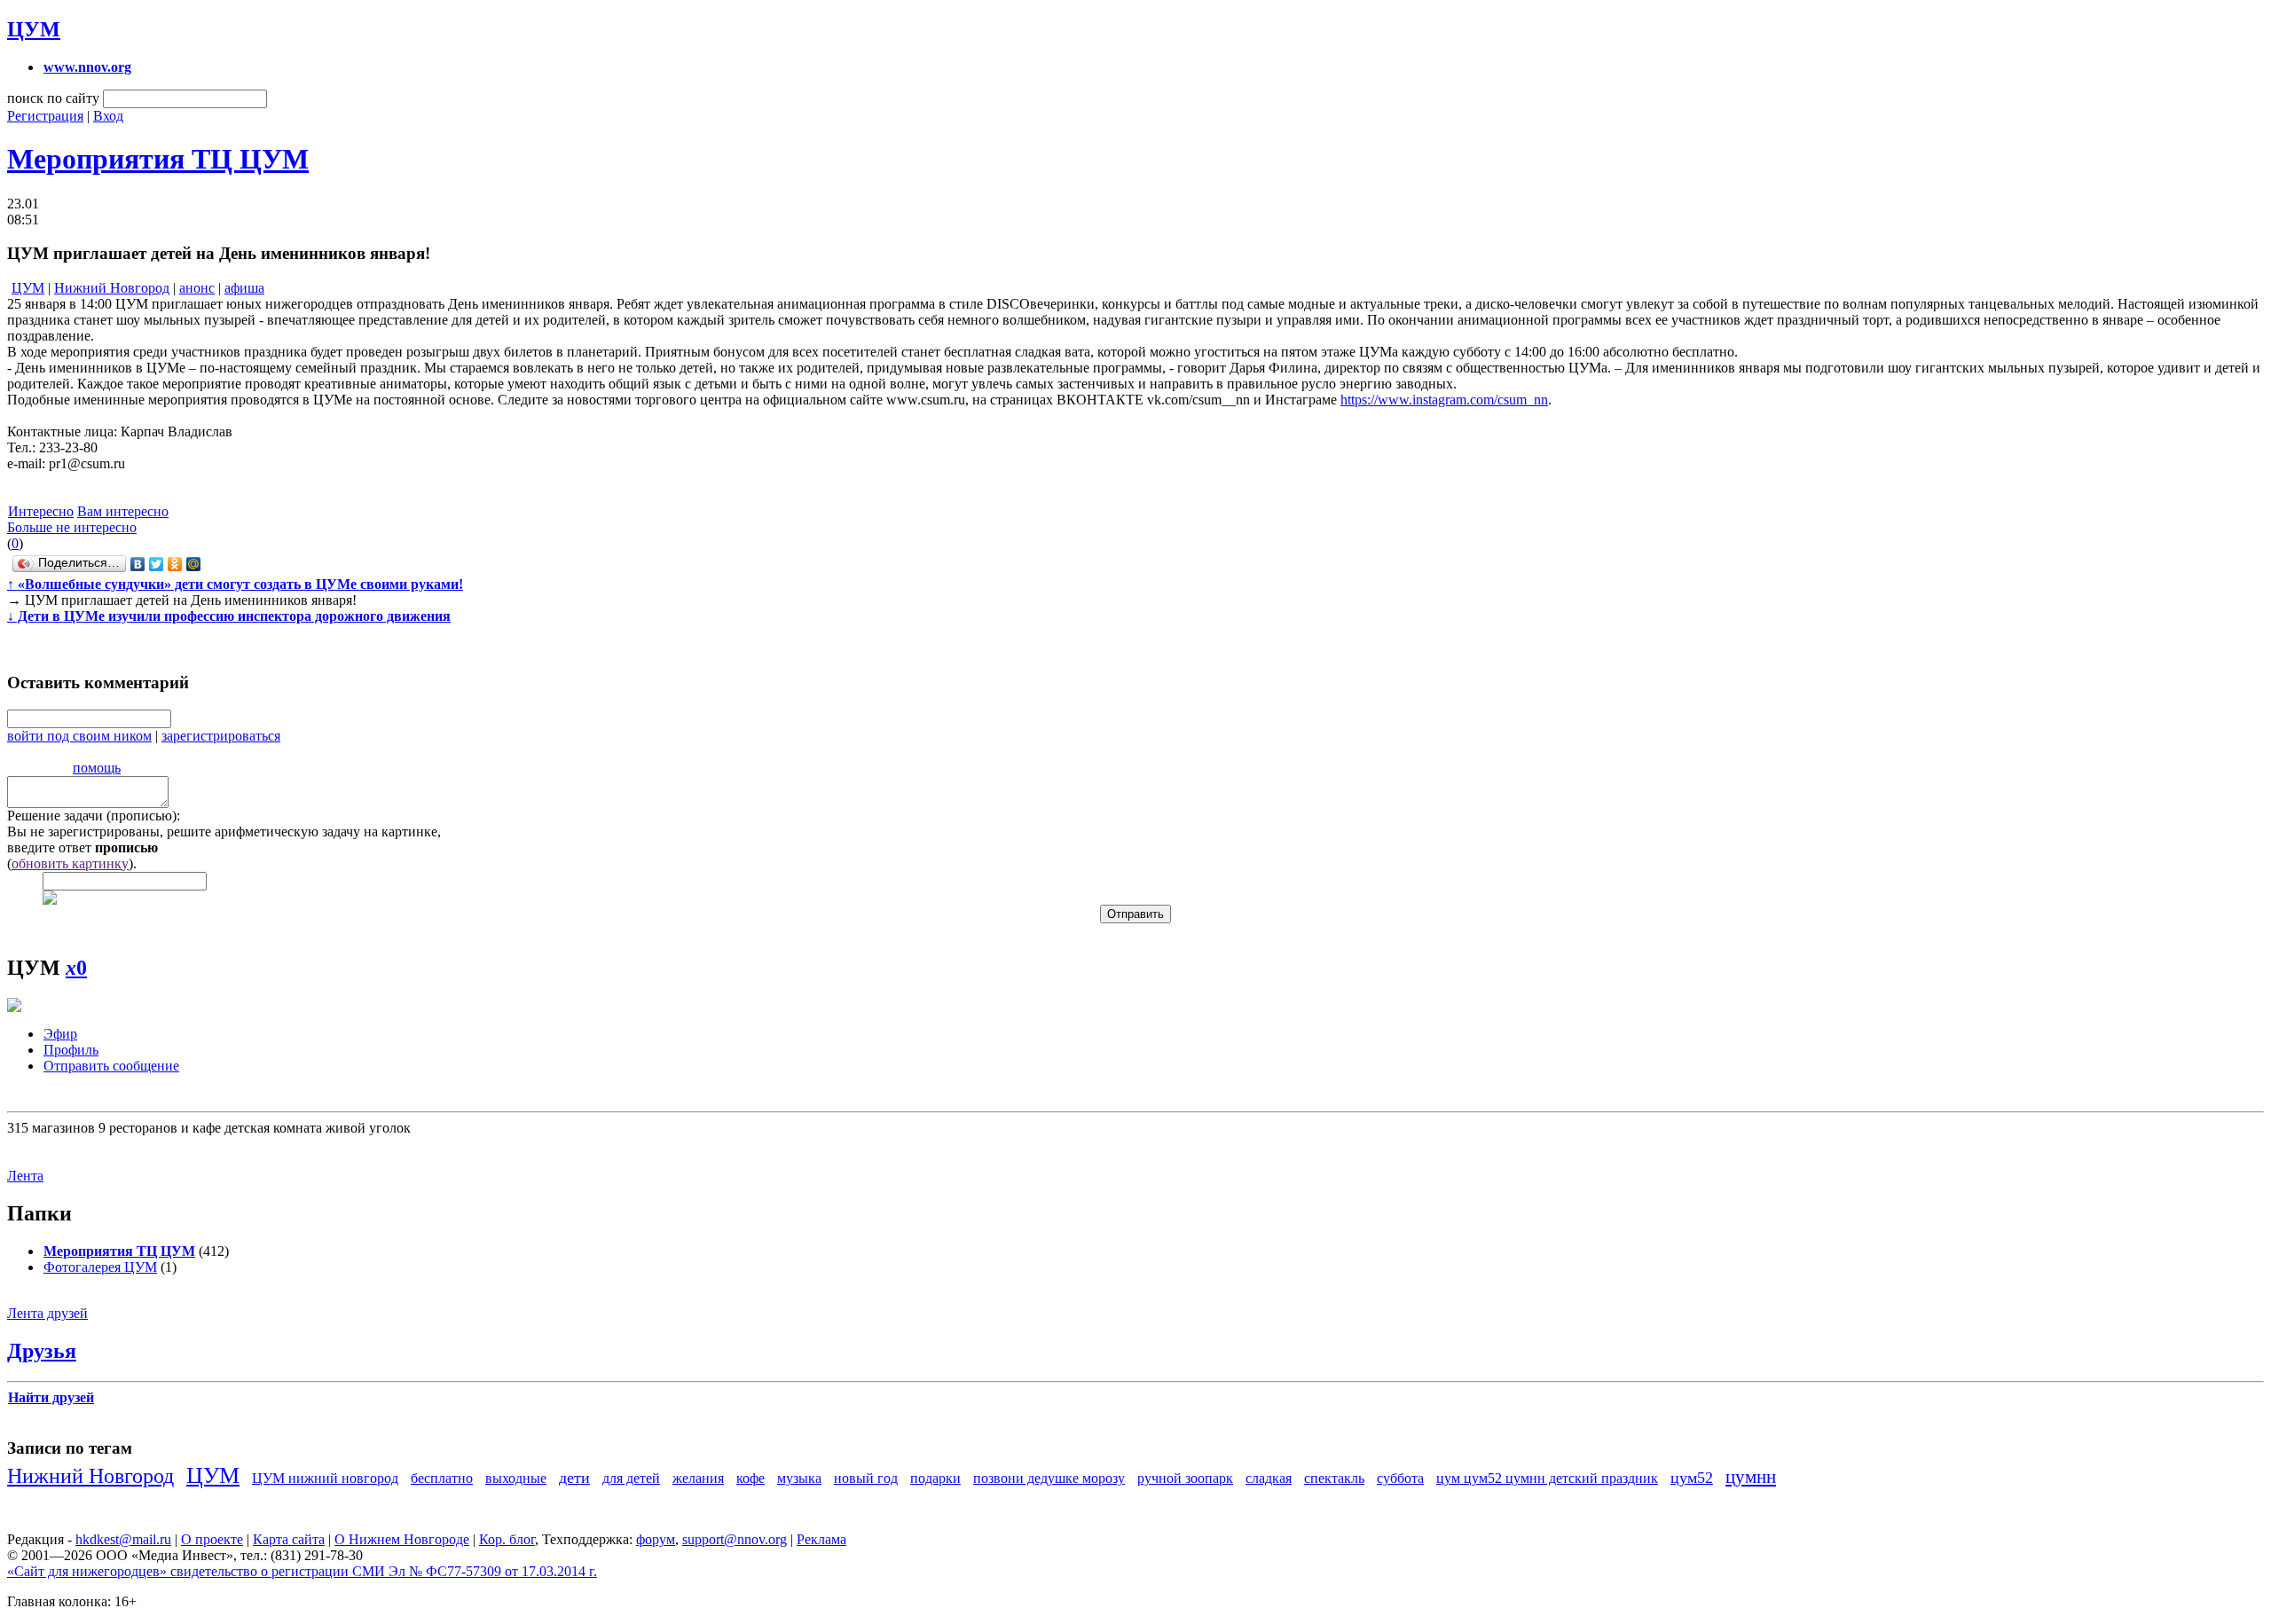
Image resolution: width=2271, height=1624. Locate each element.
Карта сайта (289, 1539)
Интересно (41, 511)
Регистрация (45, 116)
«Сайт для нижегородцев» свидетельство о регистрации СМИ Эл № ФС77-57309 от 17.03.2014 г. (302, 1571)
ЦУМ (34, 29)
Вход (108, 116)
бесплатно (442, 1478)
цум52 (1692, 1478)
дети (574, 1478)
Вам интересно (123, 511)
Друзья (42, 1351)
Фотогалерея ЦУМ (100, 1267)
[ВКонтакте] (138, 564)
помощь (97, 768)
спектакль (1334, 1478)
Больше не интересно (72, 527)
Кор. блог (507, 1539)
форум (656, 1539)
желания (698, 1478)
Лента (25, 1176)
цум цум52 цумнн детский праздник (1547, 1478)
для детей (631, 1478)
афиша (244, 288)
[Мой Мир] (194, 564)
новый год (866, 1478)
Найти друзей (51, 1397)
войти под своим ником (79, 736)
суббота (1400, 1478)
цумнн (1751, 1476)
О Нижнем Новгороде (402, 1539)
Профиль (71, 1050)
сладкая (1269, 1478)
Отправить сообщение (111, 1066)
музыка (799, 1478)
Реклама (821, 1539)
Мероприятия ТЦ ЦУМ (158, 159)
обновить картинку (70, 863)
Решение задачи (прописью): (94, 816)
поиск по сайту (53, 98)
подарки (935, 1478)
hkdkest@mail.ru (123, 1539)
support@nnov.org (735, 1539)
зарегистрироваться (221, 736)
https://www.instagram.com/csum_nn (1444, 400)
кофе (750, 1478)
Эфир (60, 1034)
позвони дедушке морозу (1049, 1478)
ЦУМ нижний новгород (325, 1478)
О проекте (212, 1539)
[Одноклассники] (175, 564)
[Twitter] (157, 564)
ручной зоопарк (1185, 1478)
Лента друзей (47, 1313)
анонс (197, 288)
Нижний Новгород (112, 288)
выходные (516, 1478)
